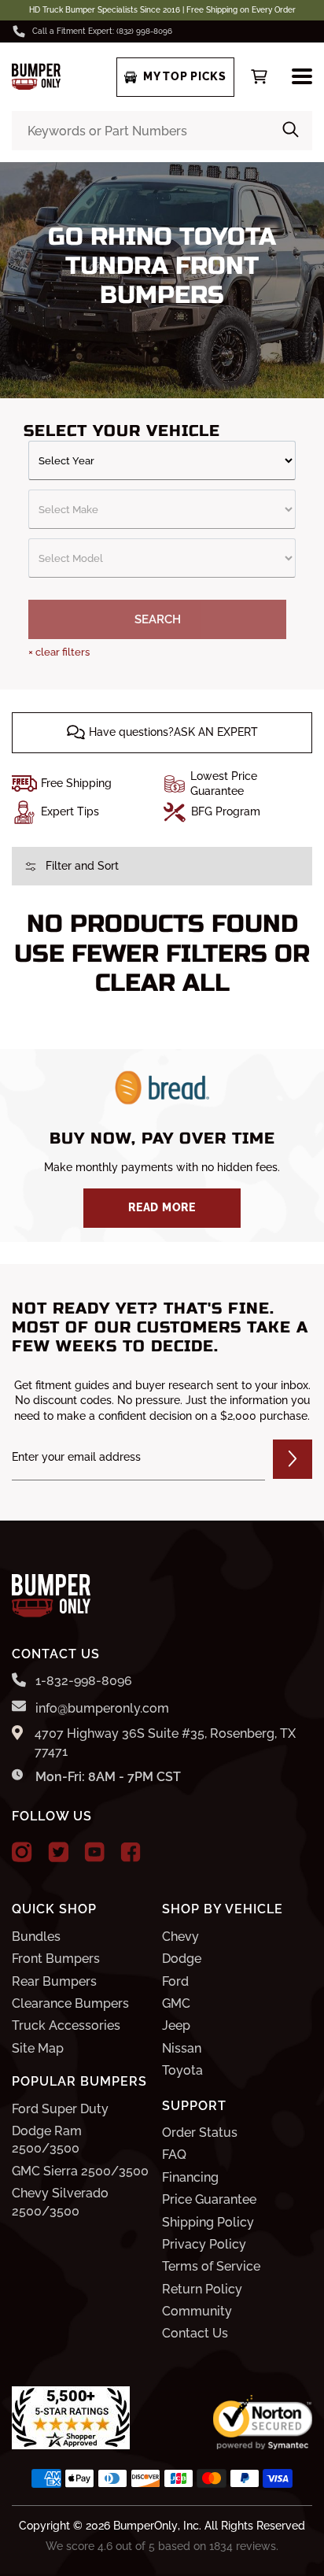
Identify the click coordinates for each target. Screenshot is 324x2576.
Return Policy (202, 2289)
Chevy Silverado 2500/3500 (60, 2202)
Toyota (182, 2070)
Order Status (200, 2132)
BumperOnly (145, 2526)
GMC (176, 2003)
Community (197, 2311)
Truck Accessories (66, 2025)
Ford (175, 1981)
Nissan (182, 2048)
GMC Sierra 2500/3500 (80, 2171)
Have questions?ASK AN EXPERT (173, 732)
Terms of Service (211, 2266)
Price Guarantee (209, 2199)
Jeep (176, 2025)
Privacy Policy (204, 2244)
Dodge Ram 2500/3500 (47, 2140)
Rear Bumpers (54, 1981)
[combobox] (162, 131)
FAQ (174, 2155)
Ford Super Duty (60, 2109)
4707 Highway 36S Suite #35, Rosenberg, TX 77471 (165, 1742)
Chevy (180, 1937)
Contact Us (195, 2333)
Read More (162, 1207)
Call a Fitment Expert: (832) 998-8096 (102, 31)
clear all (162, 983)
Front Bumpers (56, 1959)
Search (158, 619)
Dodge (182, 1959)
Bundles (36, 1937)
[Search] (291, 131)
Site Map (38, 2048)
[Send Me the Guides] (293, 1459)
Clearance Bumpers (70, 2003)
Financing (190, 2177)
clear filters (59, 652)
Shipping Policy (208, 2222)
